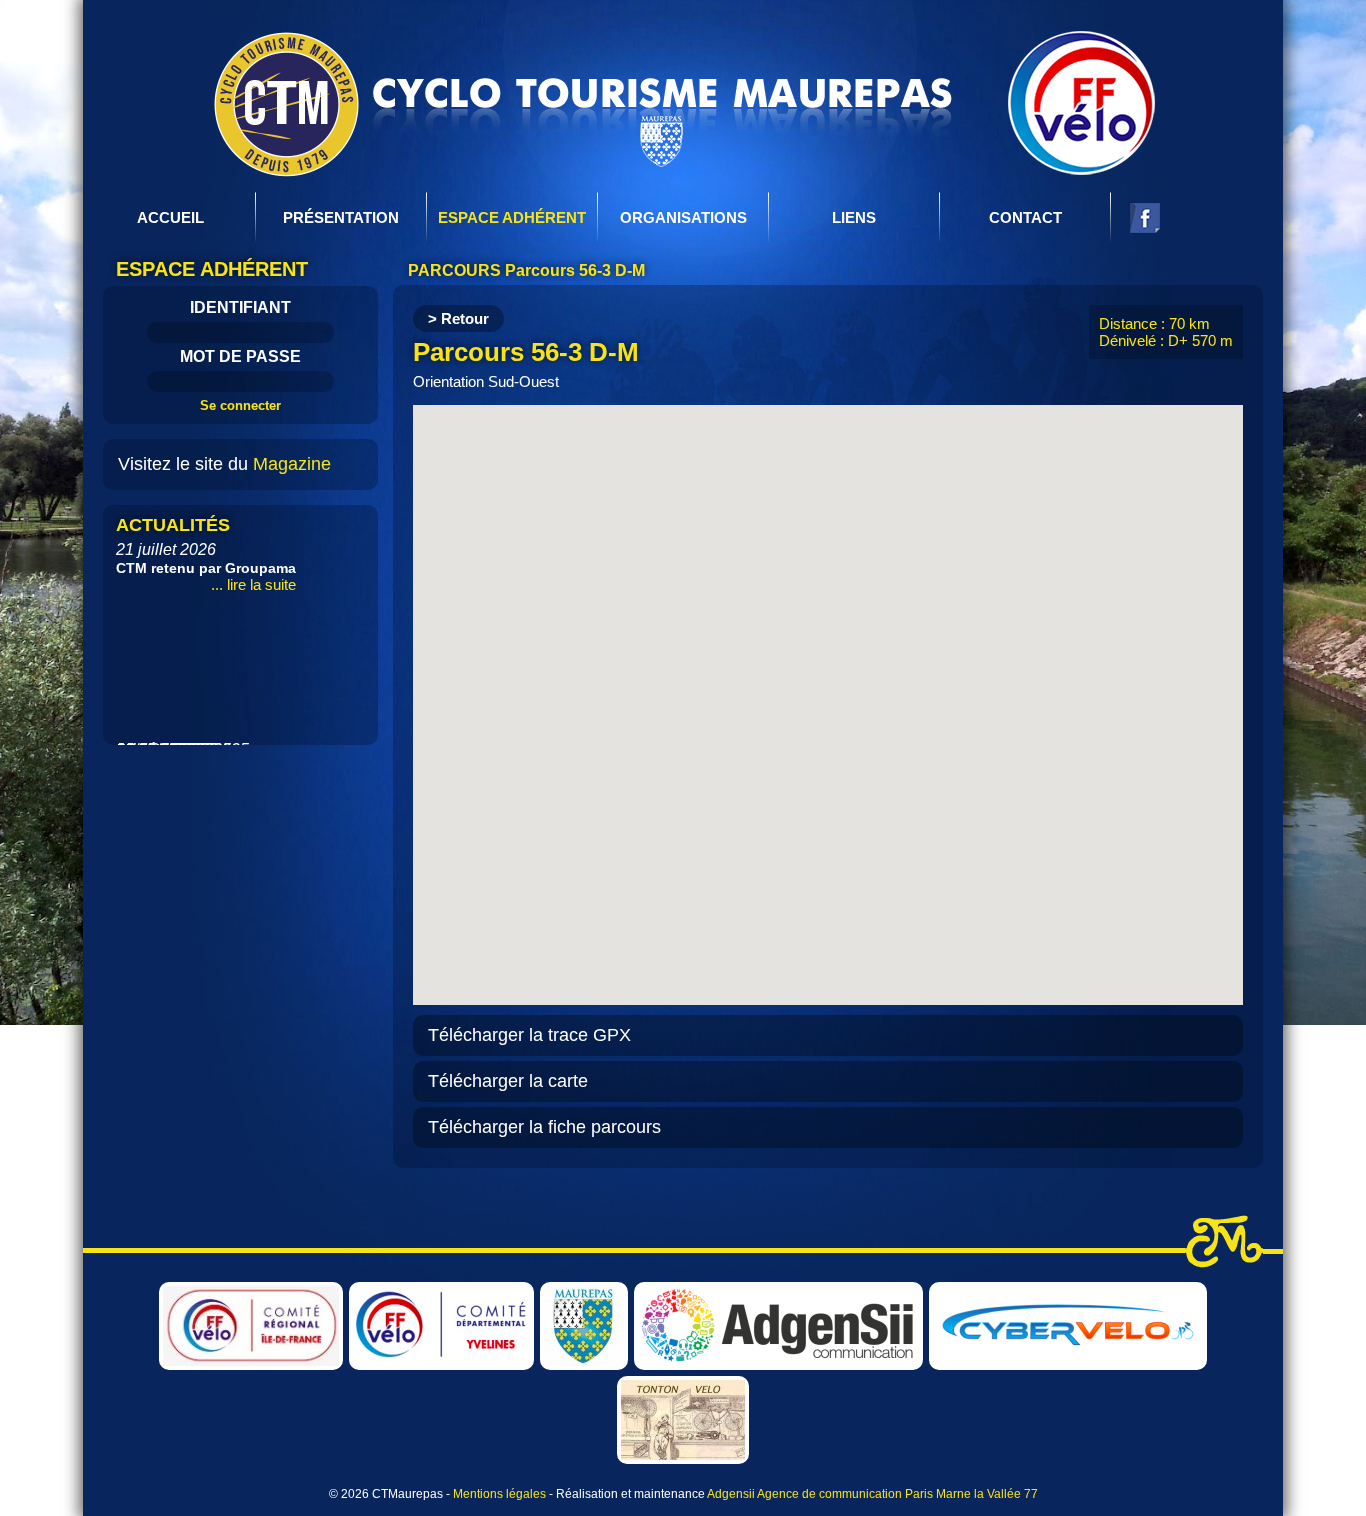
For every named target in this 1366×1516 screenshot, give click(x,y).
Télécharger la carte (508, 1081)
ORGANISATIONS (683, 217)
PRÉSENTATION (341, 217)
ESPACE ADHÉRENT (512, 217)
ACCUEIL (170, 217)
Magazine (292, 464)
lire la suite (331, 518)
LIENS (854, 217)
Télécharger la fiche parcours (544, 1127)
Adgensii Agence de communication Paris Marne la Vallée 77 (872, 1494)
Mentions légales (499, 1494)
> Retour (458, 318)
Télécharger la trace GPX (529, 1035)
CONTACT (1025, 217)
